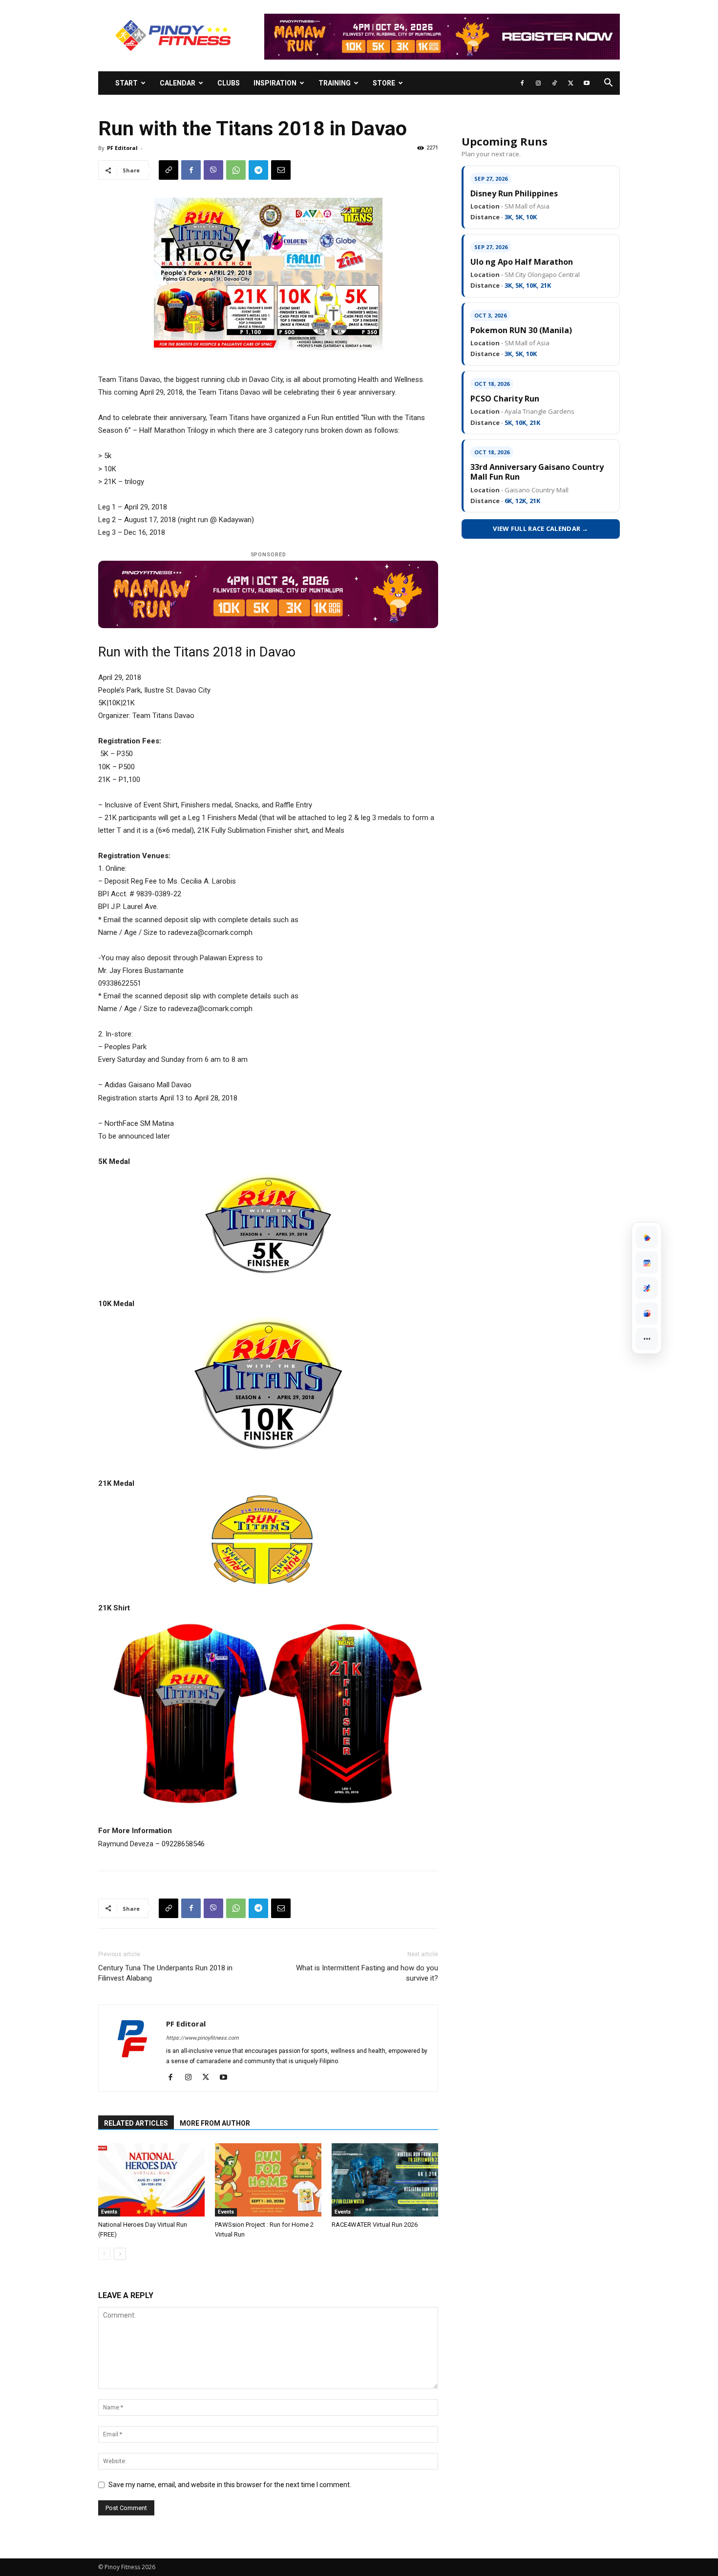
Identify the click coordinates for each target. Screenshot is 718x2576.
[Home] (647, 1237)
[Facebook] (522, 83)
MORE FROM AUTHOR (215, 2123)
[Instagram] (538, 83)
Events (109, 2212)
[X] (570, 83)
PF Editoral (122, 148)
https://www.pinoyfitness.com (202, 2038)
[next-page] (120, 2254)
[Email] (281, 170)
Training (335, 83)
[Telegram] (258, 170)
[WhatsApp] (236, 170)
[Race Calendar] (647, 1263)
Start (127, 83)
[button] (608, 84)
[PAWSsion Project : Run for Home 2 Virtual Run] (268, 2180)
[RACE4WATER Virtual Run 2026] (385, 2180)
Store (384, 83)
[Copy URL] (169, 170)
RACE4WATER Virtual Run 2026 (375, 2225)
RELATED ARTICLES (136, 2123)
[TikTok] (554, 83)
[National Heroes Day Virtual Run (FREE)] (151, 2180)
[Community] (647, 1313)
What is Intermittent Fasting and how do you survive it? (367, 1973)
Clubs (229, 83)
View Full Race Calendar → (541, 528)
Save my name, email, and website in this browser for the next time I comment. (230, 2485)
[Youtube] (587, 83)
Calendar (178, 83)
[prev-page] (104, 2254)
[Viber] (213, 170)
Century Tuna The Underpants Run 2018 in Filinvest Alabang (165, 1973)
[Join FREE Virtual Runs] (647, 1288)
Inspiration (275, 83)
